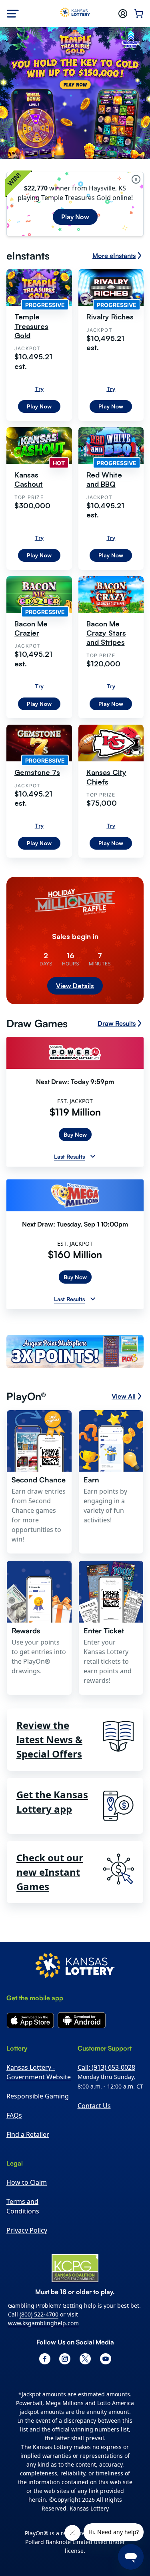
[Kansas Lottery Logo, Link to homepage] (75, 14)
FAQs (14, 2115)
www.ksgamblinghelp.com (43, 2323)
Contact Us (94, 2106)
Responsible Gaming (38, 2096)
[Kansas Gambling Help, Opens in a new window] (75, 2268)
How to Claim (27, 2182)
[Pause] (136, 179)
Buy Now (75, 1134)
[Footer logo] (75, 1967)
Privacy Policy (27, 2230)
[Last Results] (93, 1156)
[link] (75, 1353)
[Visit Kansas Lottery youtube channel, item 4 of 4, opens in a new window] (106, 2359)
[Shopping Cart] (139, 14)
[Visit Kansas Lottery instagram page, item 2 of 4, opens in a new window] (65, 2359)
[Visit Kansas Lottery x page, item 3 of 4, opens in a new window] (85, 2359)
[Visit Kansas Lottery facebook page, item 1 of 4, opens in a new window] (45, 2359)
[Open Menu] (13, 14)
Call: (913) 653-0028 (106, 2067)
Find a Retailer (28, 2134)
